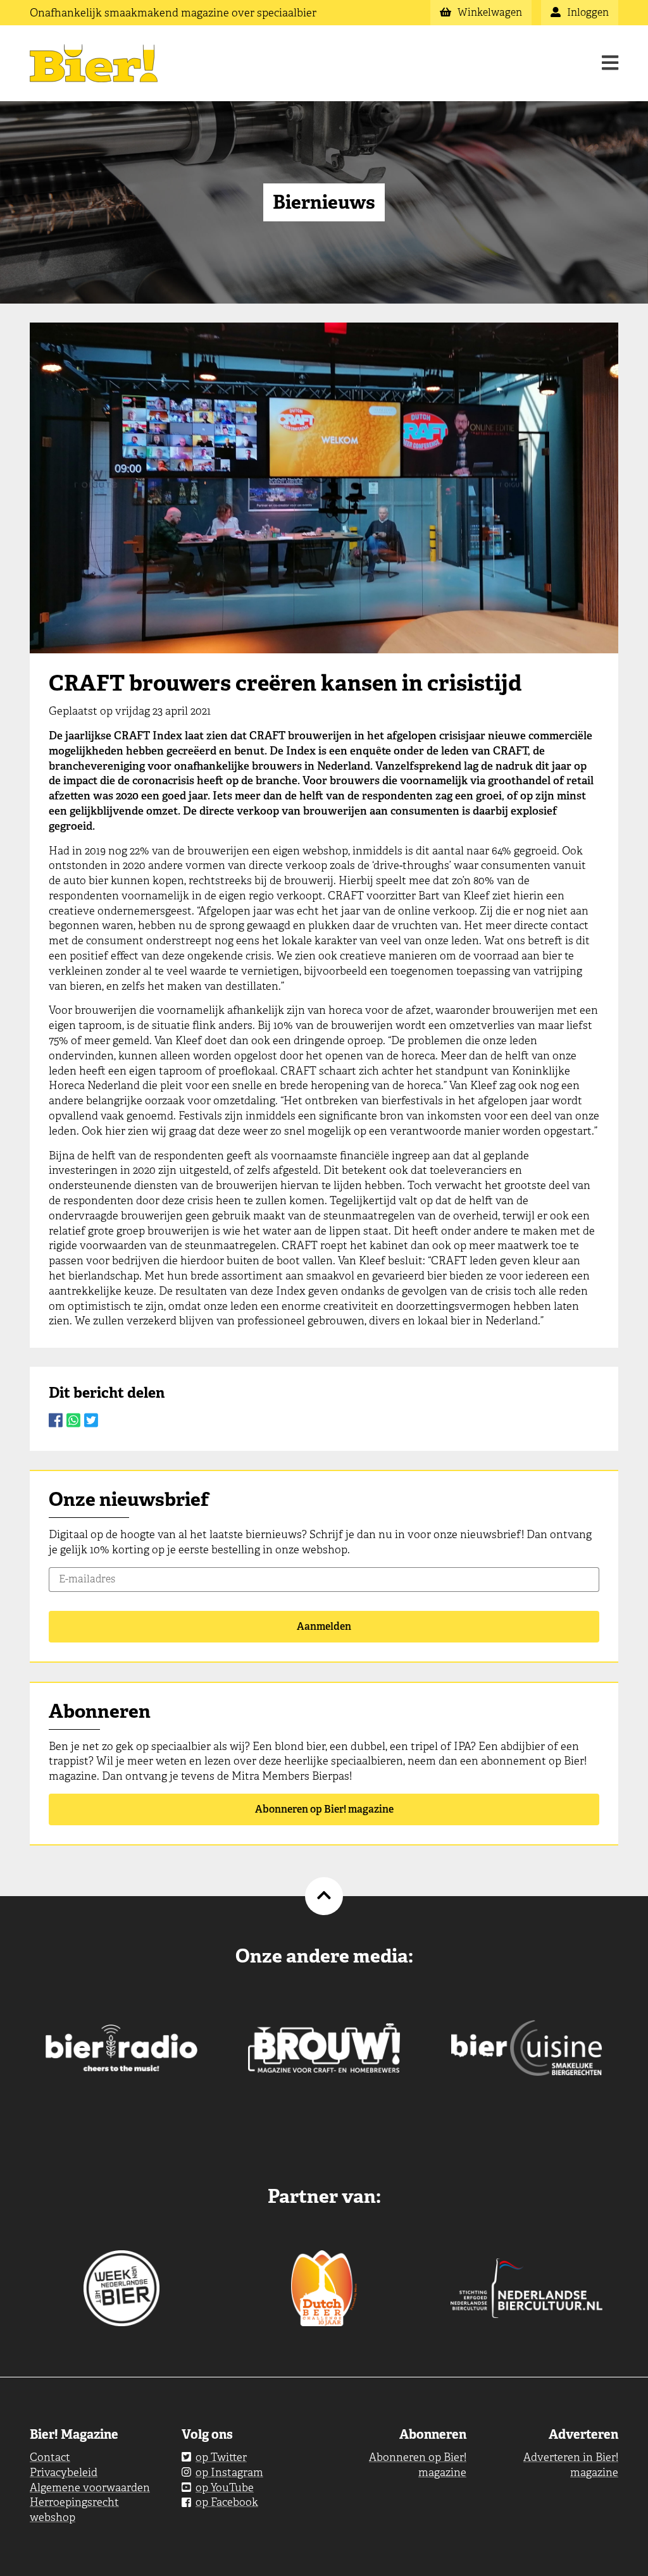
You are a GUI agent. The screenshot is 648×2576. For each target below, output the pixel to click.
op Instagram (229, 2472)
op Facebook (227, 2502)
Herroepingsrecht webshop (74, 2510)
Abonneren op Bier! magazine (324, 1809)
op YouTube (225, 2487)
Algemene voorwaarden (90, 2487)
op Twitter (221, 2457)
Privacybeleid (64, 2472)
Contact (50, 2457)
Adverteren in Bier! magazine (571, 2465)
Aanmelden (324, 1626)
